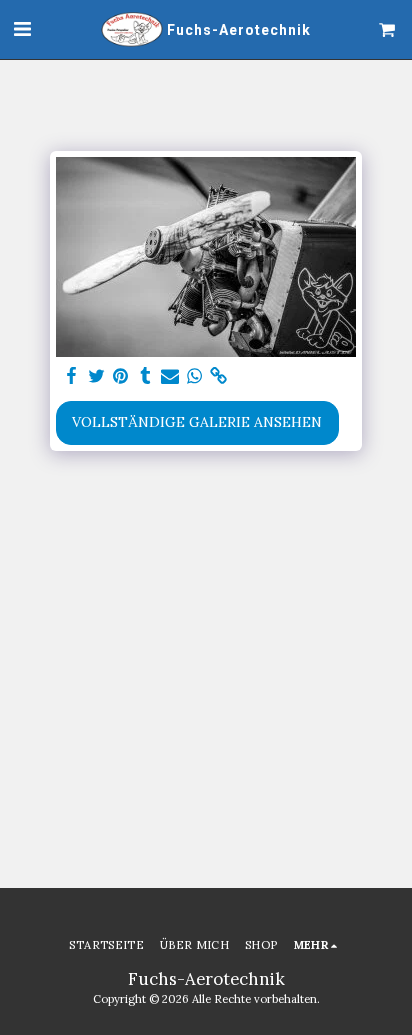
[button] (22, 28)
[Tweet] (97, 376)
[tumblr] (146, 376)
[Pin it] (121, 376)
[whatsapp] (195, 376)
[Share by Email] (170, 376)
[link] (219, 376)
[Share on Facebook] (72, 376)
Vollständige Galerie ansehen (197, 422)
